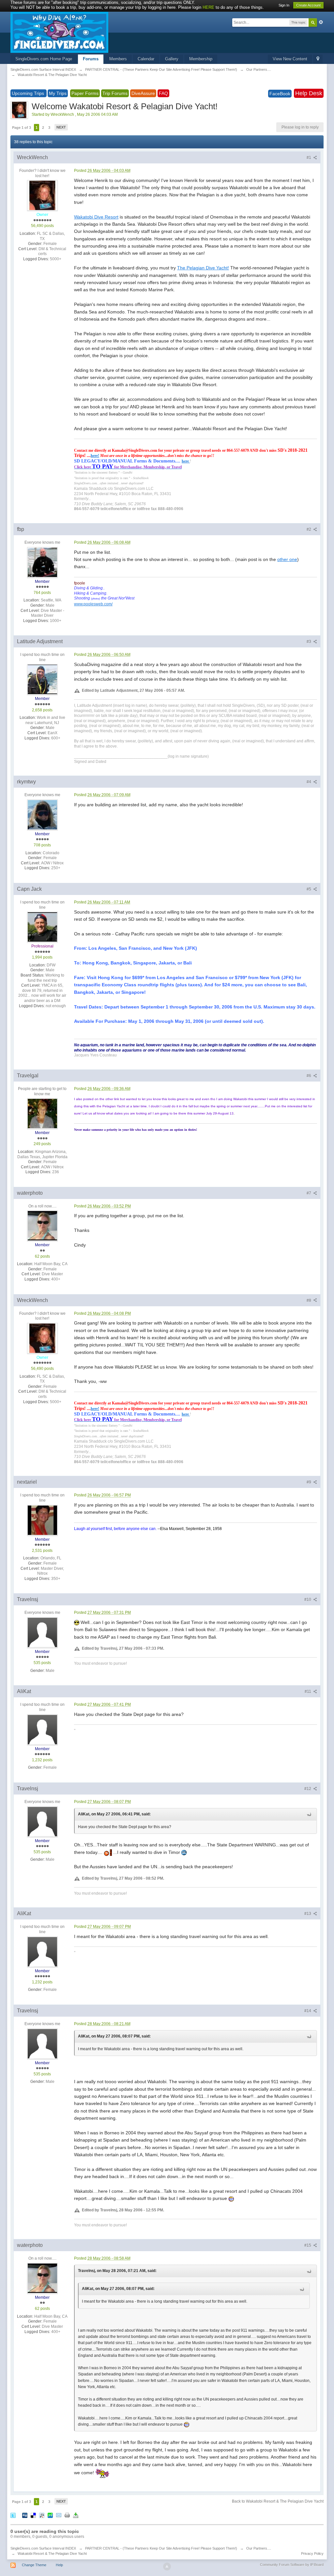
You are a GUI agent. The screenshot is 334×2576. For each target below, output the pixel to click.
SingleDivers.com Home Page (44, 59)
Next (61, 127)
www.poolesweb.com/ (93, 604)
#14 (308, 2011)
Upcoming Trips (29, 93)
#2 (309, 529)
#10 (308, 1599)
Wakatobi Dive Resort (96, 217)
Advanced (321, 22)
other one (287, 559)
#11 (308, 1691)
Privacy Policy (312, 2553)
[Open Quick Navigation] (318, 59)
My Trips (58, 93)
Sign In (284, 5)
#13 (308, 1914)
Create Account (308, 5)
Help (59, 2565)
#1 (309, 158)
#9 (309, 1482)
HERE (208, 7)
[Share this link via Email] (59, 2515)
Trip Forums (115, 93)
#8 (309, 1300)
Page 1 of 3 (22, 128)
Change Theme (34, 2565)
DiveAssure (143, 93)
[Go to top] (167, 2567)
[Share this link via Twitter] (13, 2515)
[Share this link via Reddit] (42, 2515)
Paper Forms (85, 93)
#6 (309, 1076)
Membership (201, 59)
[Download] (76, 2515)
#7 (309, 1193)
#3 (309, 642)
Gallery (172, 59)
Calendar (146, 59)
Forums (91, 59)
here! (95, 456)
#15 (308, 2245)
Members (118, 59)
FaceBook (280, 94)
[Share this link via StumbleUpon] (50, 2515)
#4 (309, 782)
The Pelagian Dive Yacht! (203, 268)
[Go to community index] (59, 32)
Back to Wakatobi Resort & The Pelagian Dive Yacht (278, 2501)
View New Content (290, 59)
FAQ (163, 93)
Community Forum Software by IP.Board (292, 2565)
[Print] (67, 2515)
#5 (309, 889)
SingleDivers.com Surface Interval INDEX (43, 2548)
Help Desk (309, 93)
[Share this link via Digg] (25, 2515)
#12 (308, 1789)
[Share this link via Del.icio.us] (33, 2515)
